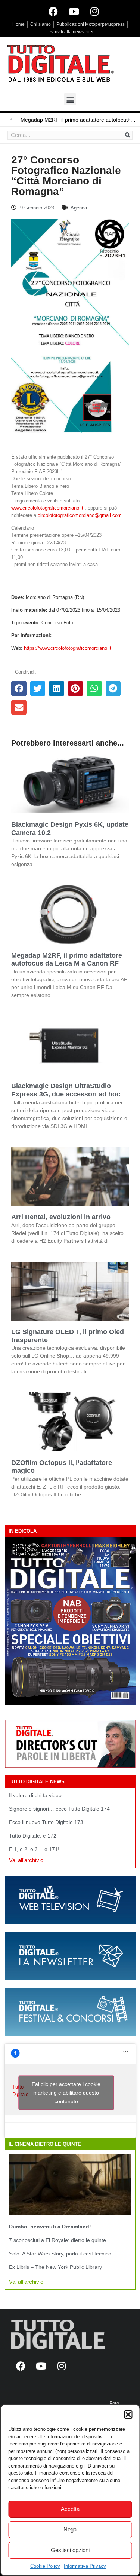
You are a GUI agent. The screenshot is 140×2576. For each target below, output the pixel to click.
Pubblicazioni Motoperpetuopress (91, 24)
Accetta (70, 2509)
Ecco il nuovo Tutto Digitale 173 (46, 1822)
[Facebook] (53, 11)
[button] (128, 2414)
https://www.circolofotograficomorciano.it (68, 648)
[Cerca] (128, 135)
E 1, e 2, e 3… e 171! (34, 1849)
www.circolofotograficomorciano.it (47, 508)
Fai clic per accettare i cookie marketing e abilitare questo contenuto (66, 2092)
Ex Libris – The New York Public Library (55, 2267)
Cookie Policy (45, 2566)
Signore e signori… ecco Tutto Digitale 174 (59, 1809)
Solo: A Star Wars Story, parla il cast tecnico (60, 2254)
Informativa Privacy (85, 2566)
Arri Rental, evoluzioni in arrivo (61, 1217)
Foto (114, 2403)
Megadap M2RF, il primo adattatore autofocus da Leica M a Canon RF (67, 960)
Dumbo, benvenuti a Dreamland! (50, 2227)
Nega (70, 2529)
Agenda (79, 208)
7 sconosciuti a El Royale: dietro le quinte (57, 2240)
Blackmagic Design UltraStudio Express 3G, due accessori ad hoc (66, 1090)
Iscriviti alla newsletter (71, 32)
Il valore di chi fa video (35, 1795)
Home (18, 24)
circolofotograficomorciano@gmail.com (80, 515)
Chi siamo (41, 24)
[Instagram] (94, 11)
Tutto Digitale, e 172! (33, 1836)
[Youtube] (74, 11)
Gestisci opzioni (70, 2550)
